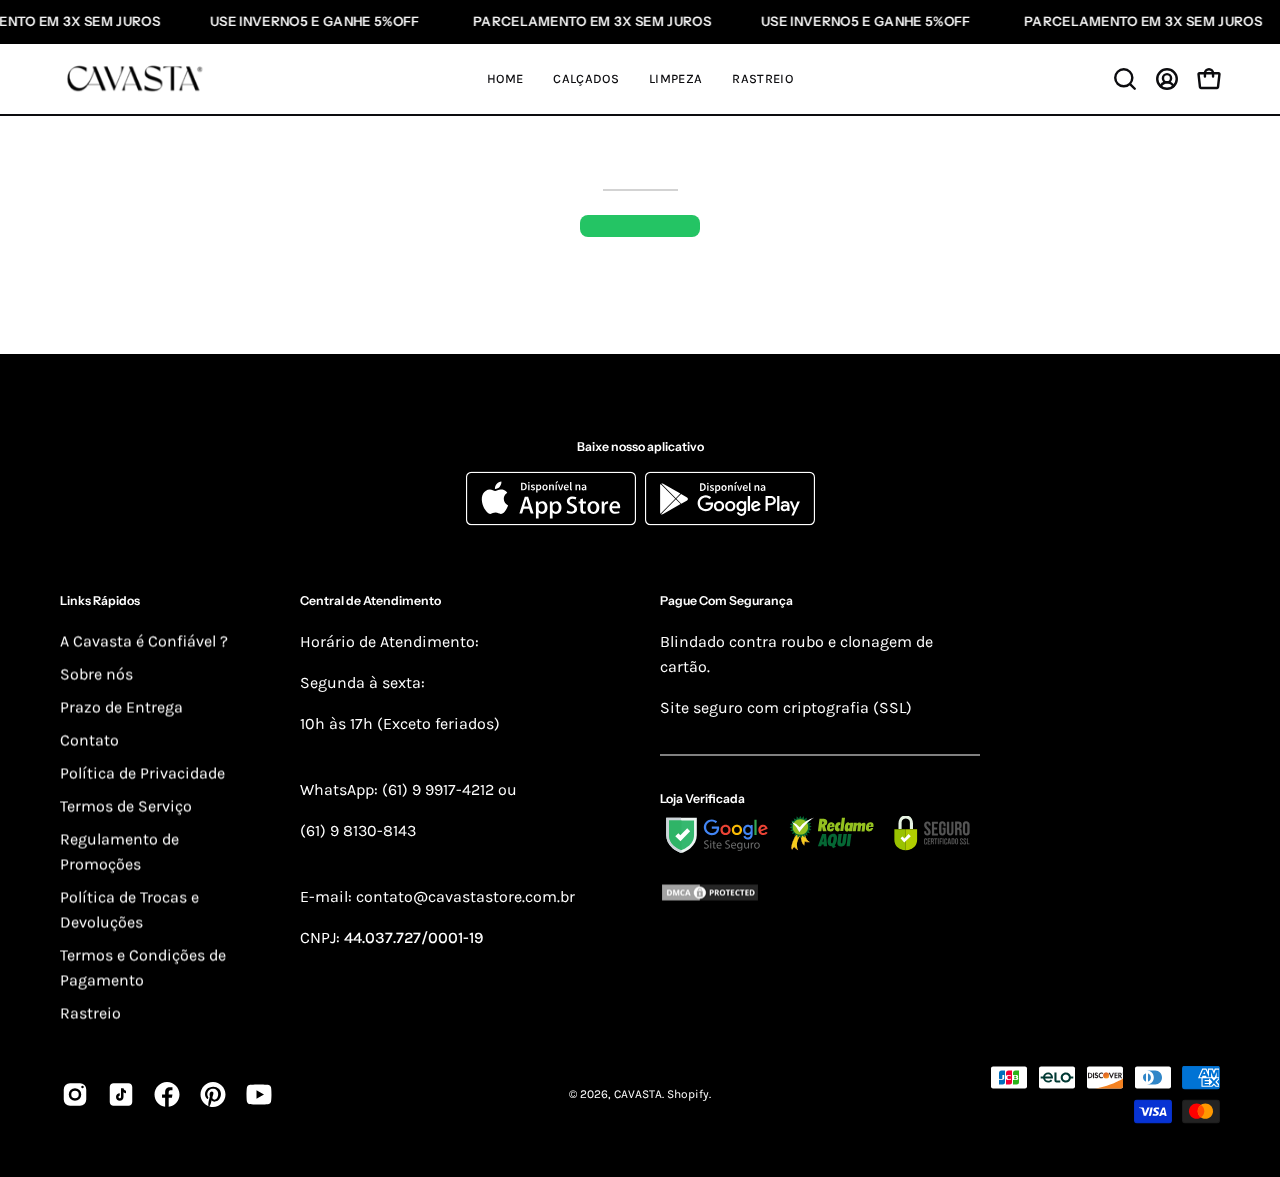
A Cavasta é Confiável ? (144, 640)
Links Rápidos (100, 600)
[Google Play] (730, 520)
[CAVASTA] (140, 79)
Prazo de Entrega (121, 706)
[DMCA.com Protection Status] (820, 896)
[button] (1125, 79)
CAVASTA (638, 1094)
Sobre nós (96, 673)
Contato (89, 739)
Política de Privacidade (142, 772)
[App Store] (555, 520)
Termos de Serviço (126, 805)
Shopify (688, 1094)
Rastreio (90, 1012)
